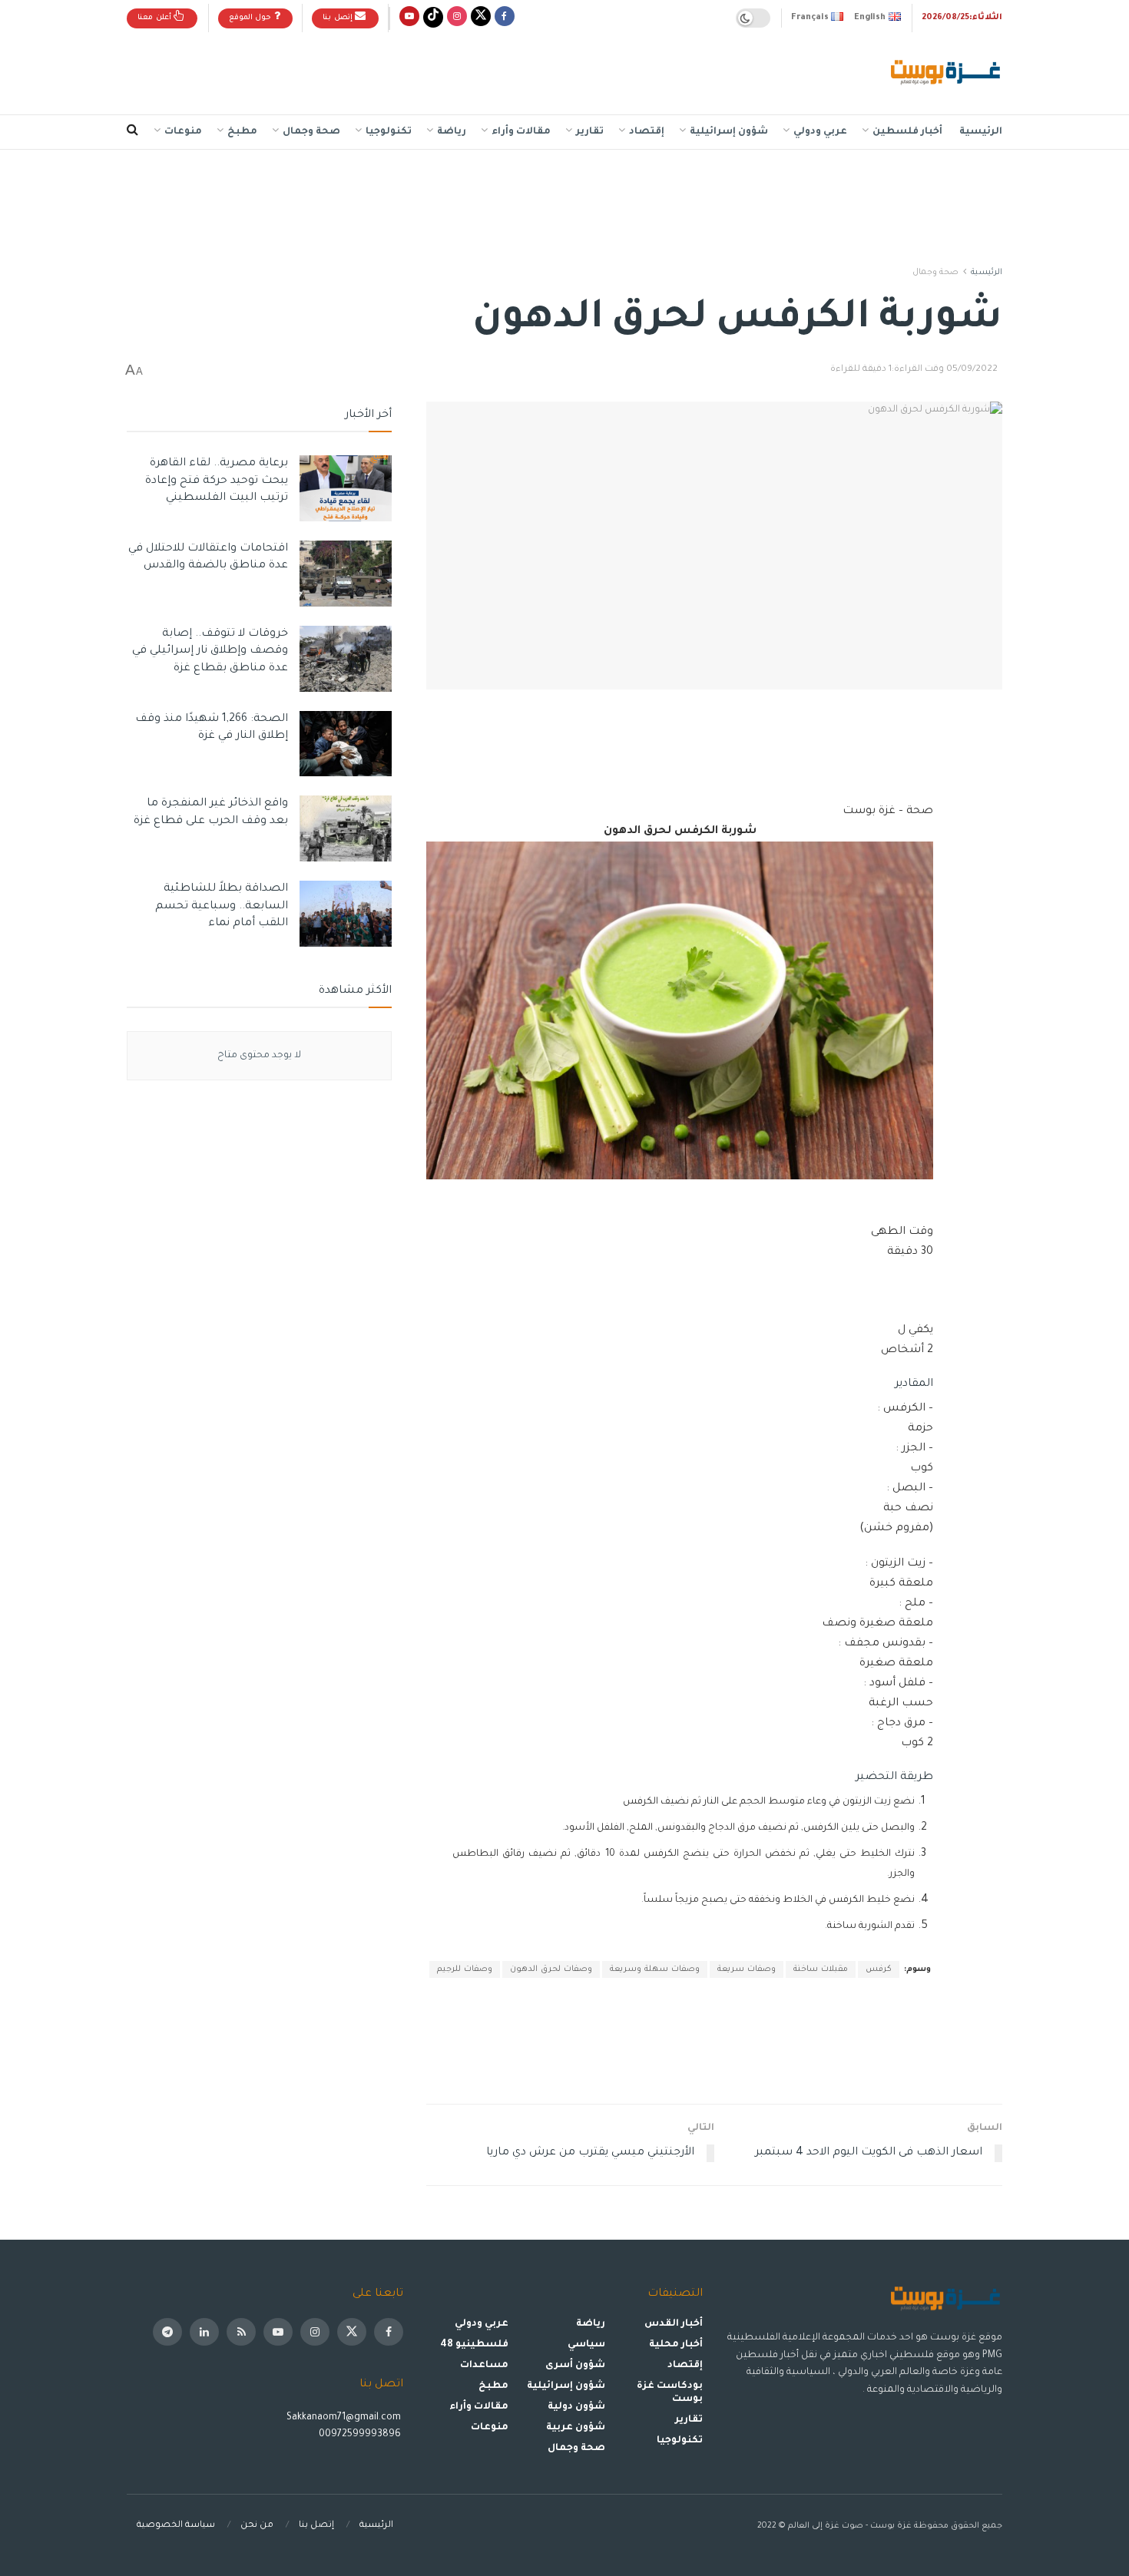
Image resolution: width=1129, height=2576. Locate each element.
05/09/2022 (972, 370)
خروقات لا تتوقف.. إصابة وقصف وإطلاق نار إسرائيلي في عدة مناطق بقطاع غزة (210, 651)
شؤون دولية (576, 2407)
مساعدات (484, 2366)
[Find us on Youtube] (409, 18)
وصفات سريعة (747, 1969)
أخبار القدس (674, 2324)
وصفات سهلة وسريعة (655, 1969)
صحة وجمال (311, 132)
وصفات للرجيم (465, 1969)
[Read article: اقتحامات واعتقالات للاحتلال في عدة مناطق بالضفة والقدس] (346, 574)
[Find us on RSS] (241, 2332)
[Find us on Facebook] (505, 18)
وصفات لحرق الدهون (551, 1969)
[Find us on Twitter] (481, 18)
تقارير (590, 132)
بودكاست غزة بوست (670, 2393)
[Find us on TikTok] (433, 18)
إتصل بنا (339, 18)
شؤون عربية (576, 2428)
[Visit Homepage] (947, 74)
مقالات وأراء (521, 132)
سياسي (586, 2345)
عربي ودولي (820, 132)
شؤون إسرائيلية (729, 132)
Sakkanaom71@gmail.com (344, 2418)
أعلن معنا (156, 18)
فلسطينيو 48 (474, 2345)
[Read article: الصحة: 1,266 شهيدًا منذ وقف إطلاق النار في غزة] (346, 744)
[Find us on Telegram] (167, 2332)
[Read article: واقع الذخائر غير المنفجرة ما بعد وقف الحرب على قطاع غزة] (346, 828)
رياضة (452, 132)
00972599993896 (361, 2435)
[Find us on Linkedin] (204, 2332)
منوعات (183, 132)
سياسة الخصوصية (176, 2526)
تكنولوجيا (389, 132)
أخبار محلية (676, 2345)
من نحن (257, 2526)
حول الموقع (252, 18)
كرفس (879, 1969)
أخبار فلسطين (907, 132)
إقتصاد (647, 132)
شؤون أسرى (575, 2366)
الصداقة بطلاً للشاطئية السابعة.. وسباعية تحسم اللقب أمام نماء (222, 906)
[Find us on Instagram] (457, 18)
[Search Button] (132, 132)
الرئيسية (981, 132)
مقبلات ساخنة (821, 1969)
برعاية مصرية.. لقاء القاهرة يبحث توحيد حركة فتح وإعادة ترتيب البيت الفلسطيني (217, 481)
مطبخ (242, 132)
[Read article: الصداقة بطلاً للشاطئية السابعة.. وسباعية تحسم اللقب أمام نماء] (346, 914)
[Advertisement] (406, 70)
